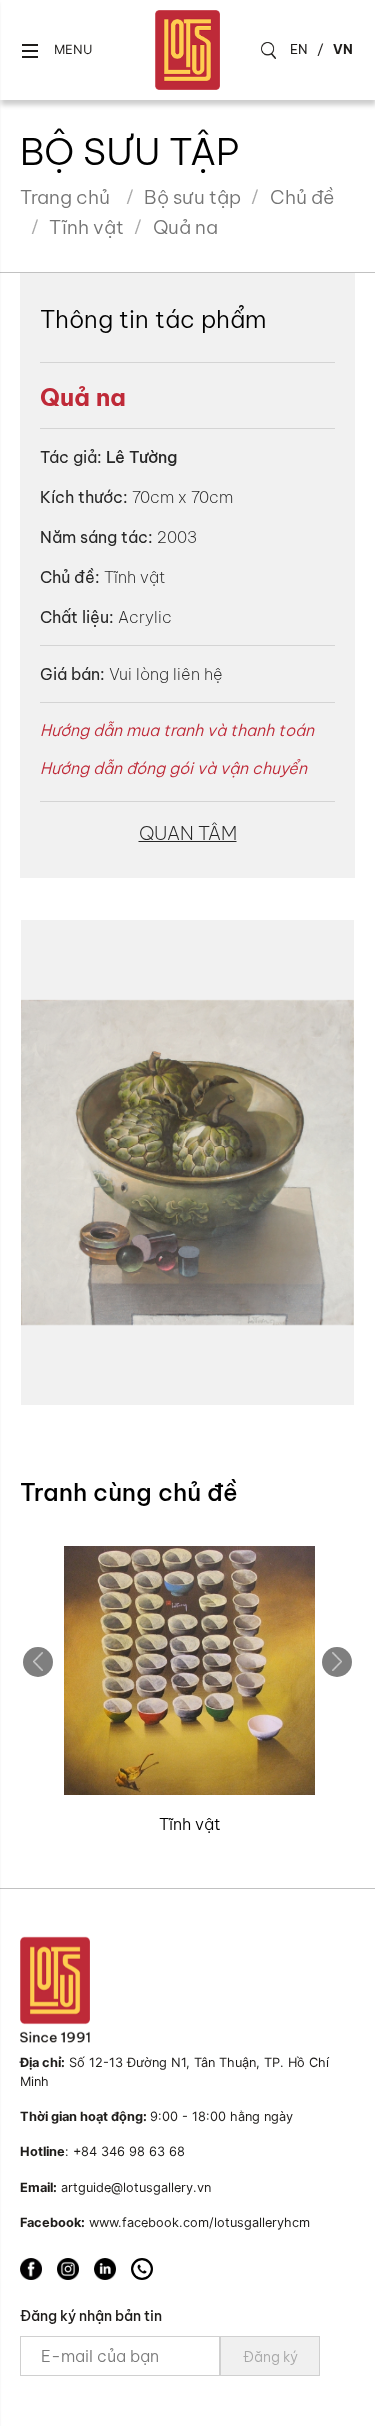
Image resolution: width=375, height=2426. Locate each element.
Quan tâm (188, 833)
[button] (56, 50)
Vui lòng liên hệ (166, 674)
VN (343, 49)
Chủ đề (302, 197)
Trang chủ (65, 197)
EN (299, 49)
